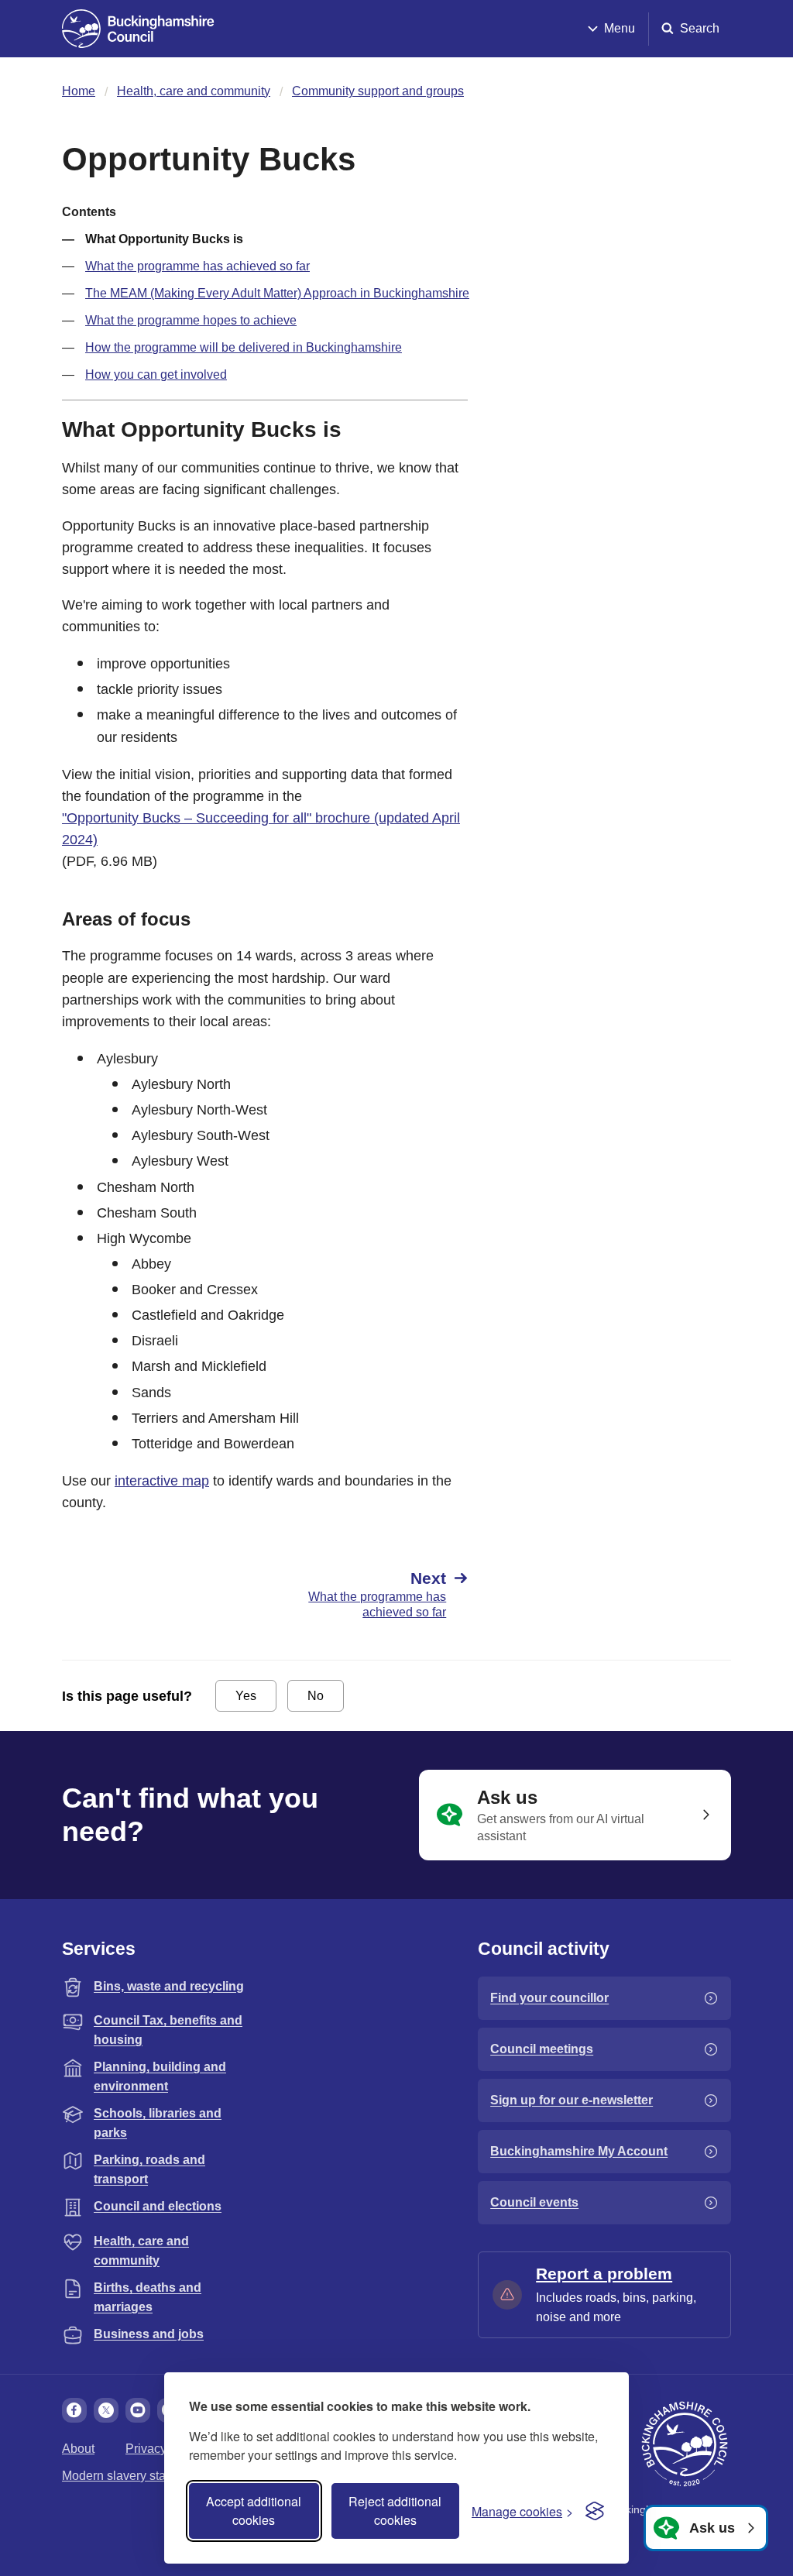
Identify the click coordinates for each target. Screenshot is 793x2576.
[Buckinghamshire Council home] (685, 2444)
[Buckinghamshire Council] (138, 29)
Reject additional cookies (395, 2511)
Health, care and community (194, 91)
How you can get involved (156, 374)
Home (79, 91)
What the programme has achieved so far (197, 266)
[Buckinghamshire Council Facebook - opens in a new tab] (74, 2410)
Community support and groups (378, 91)
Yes (246, 1696)
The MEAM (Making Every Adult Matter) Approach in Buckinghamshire (277, 293)
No (316, 1696)
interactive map (162, 1481)
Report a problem (604, 2274)
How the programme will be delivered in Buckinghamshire (244, 347)
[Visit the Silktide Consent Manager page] (595, 2511)
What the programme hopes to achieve (191, 320)
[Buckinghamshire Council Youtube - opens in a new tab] (138, 2410)
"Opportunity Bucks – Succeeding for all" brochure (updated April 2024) (261, 829)
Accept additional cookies (254, 2511)
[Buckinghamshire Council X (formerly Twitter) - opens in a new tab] (106, 2410)
